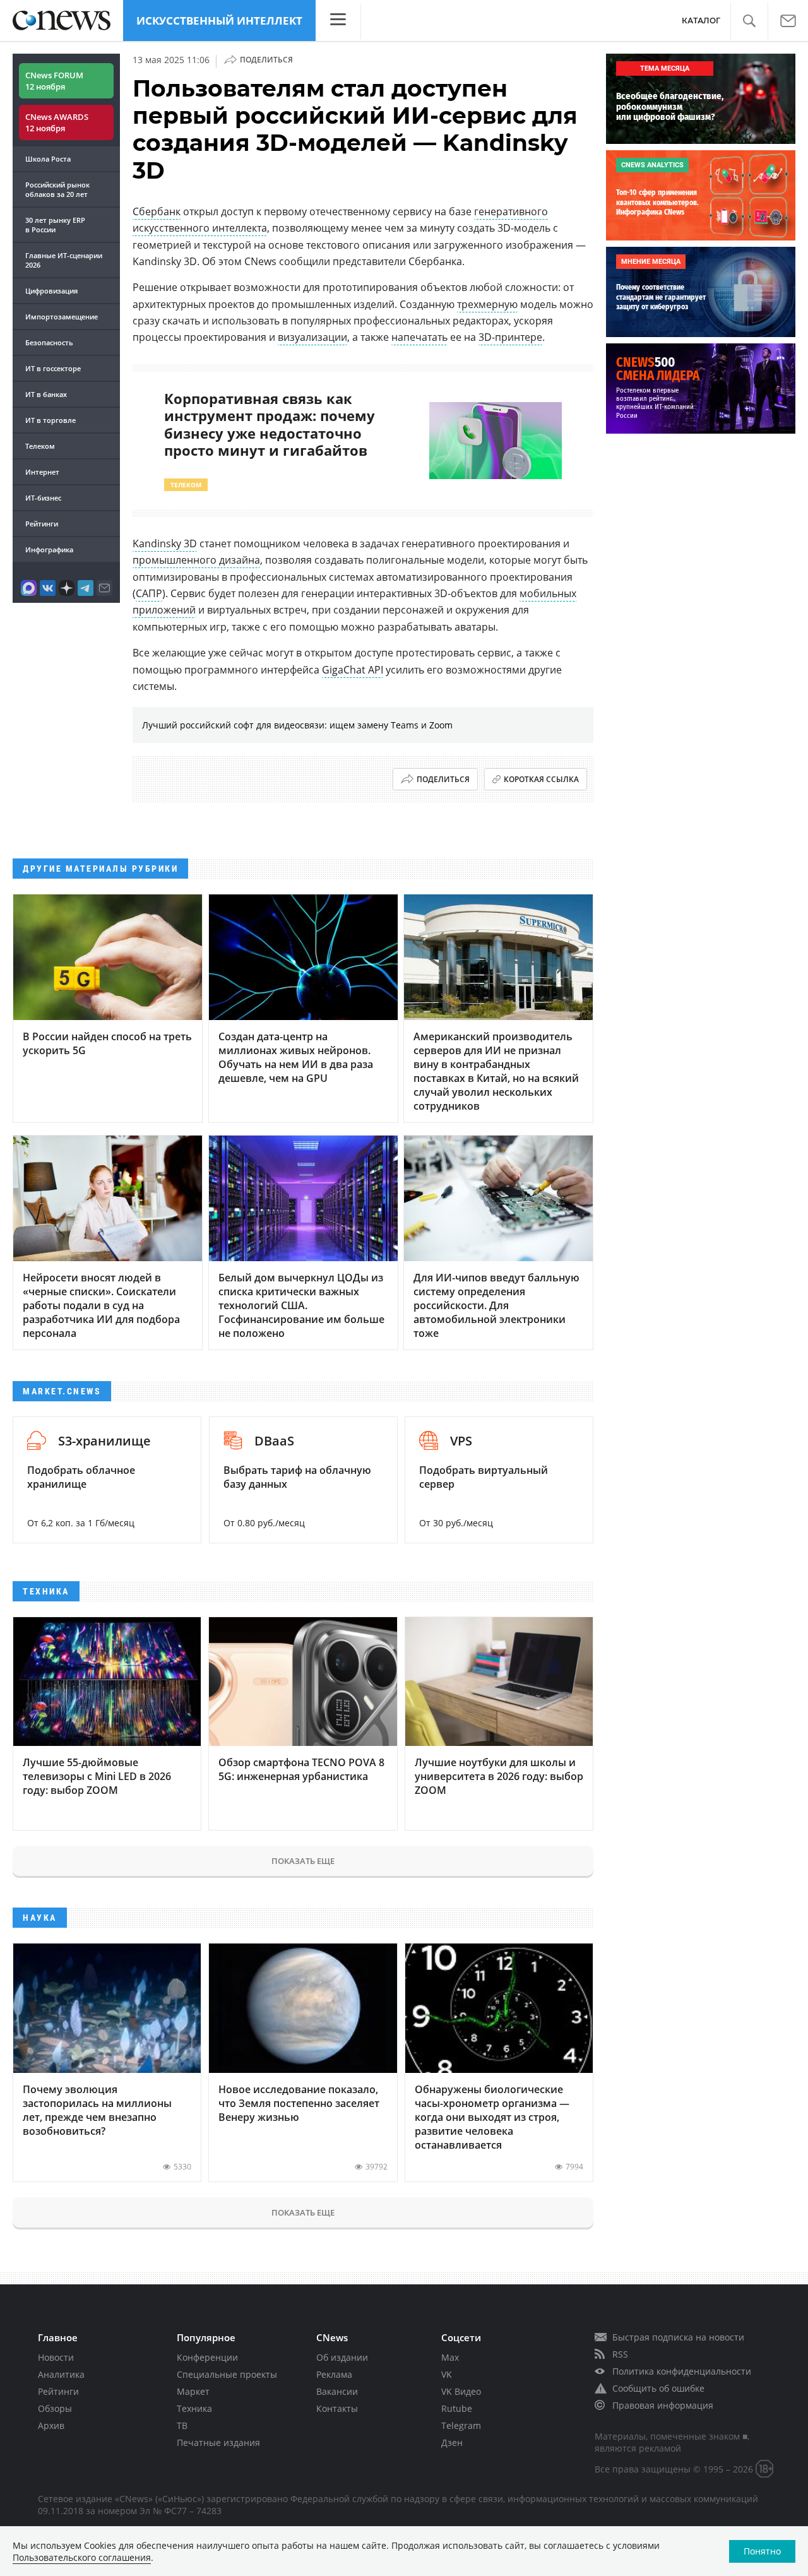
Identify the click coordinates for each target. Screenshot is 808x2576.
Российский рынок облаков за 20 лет (57, 189)
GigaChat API (353, 670)
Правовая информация (663, 2405)
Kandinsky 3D (165, 543)
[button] (749, 21)
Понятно (762, 2551)
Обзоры (55, 2408)
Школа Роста (48, 159)
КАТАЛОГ (701, 21)
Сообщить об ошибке (658, 2388)
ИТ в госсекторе (53, 368)
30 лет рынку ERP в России (55, 225)
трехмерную (487, 304)
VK (447, 2374)
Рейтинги (42, 524)
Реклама (334, 2374)
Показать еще (303, 1861)
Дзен (452, 2442)
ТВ (182, 2425)
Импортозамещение (62, 317)
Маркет (193, 2391)
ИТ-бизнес (43, 498)
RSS (620, 2354)
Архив (51, 2425)
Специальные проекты (227, 2374)
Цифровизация (51, 291)
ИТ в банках (46, 394)
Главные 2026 (64, 260)
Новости (56, 2357)
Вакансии (337, 2391)
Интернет (42, 472)
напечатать (419, 337)
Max (450, 2357)
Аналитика (61, 2374)
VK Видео (461, 2391)
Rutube (457, 2408)
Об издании (342, 2357)
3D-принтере (510, 337)
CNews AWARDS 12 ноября (57, 122)
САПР (149, 593)
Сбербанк (157, 211)
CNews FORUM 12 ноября (54, 81)
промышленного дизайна (196, 560)
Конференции (207, 2357)
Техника (194, 2408)
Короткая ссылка (541, 779)
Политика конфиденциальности (682, 2371)
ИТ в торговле (50, 420)
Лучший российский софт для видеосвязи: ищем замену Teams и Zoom (297, 725)
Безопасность (49, 342)
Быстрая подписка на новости (678, 2337)
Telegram (461, 2425)
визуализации (312, 337)
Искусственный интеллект (219, 21)
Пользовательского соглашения (82, 2557)
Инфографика (49, 549)
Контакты (337, 2408)
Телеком (40, 446)
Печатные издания (218, 2442)
